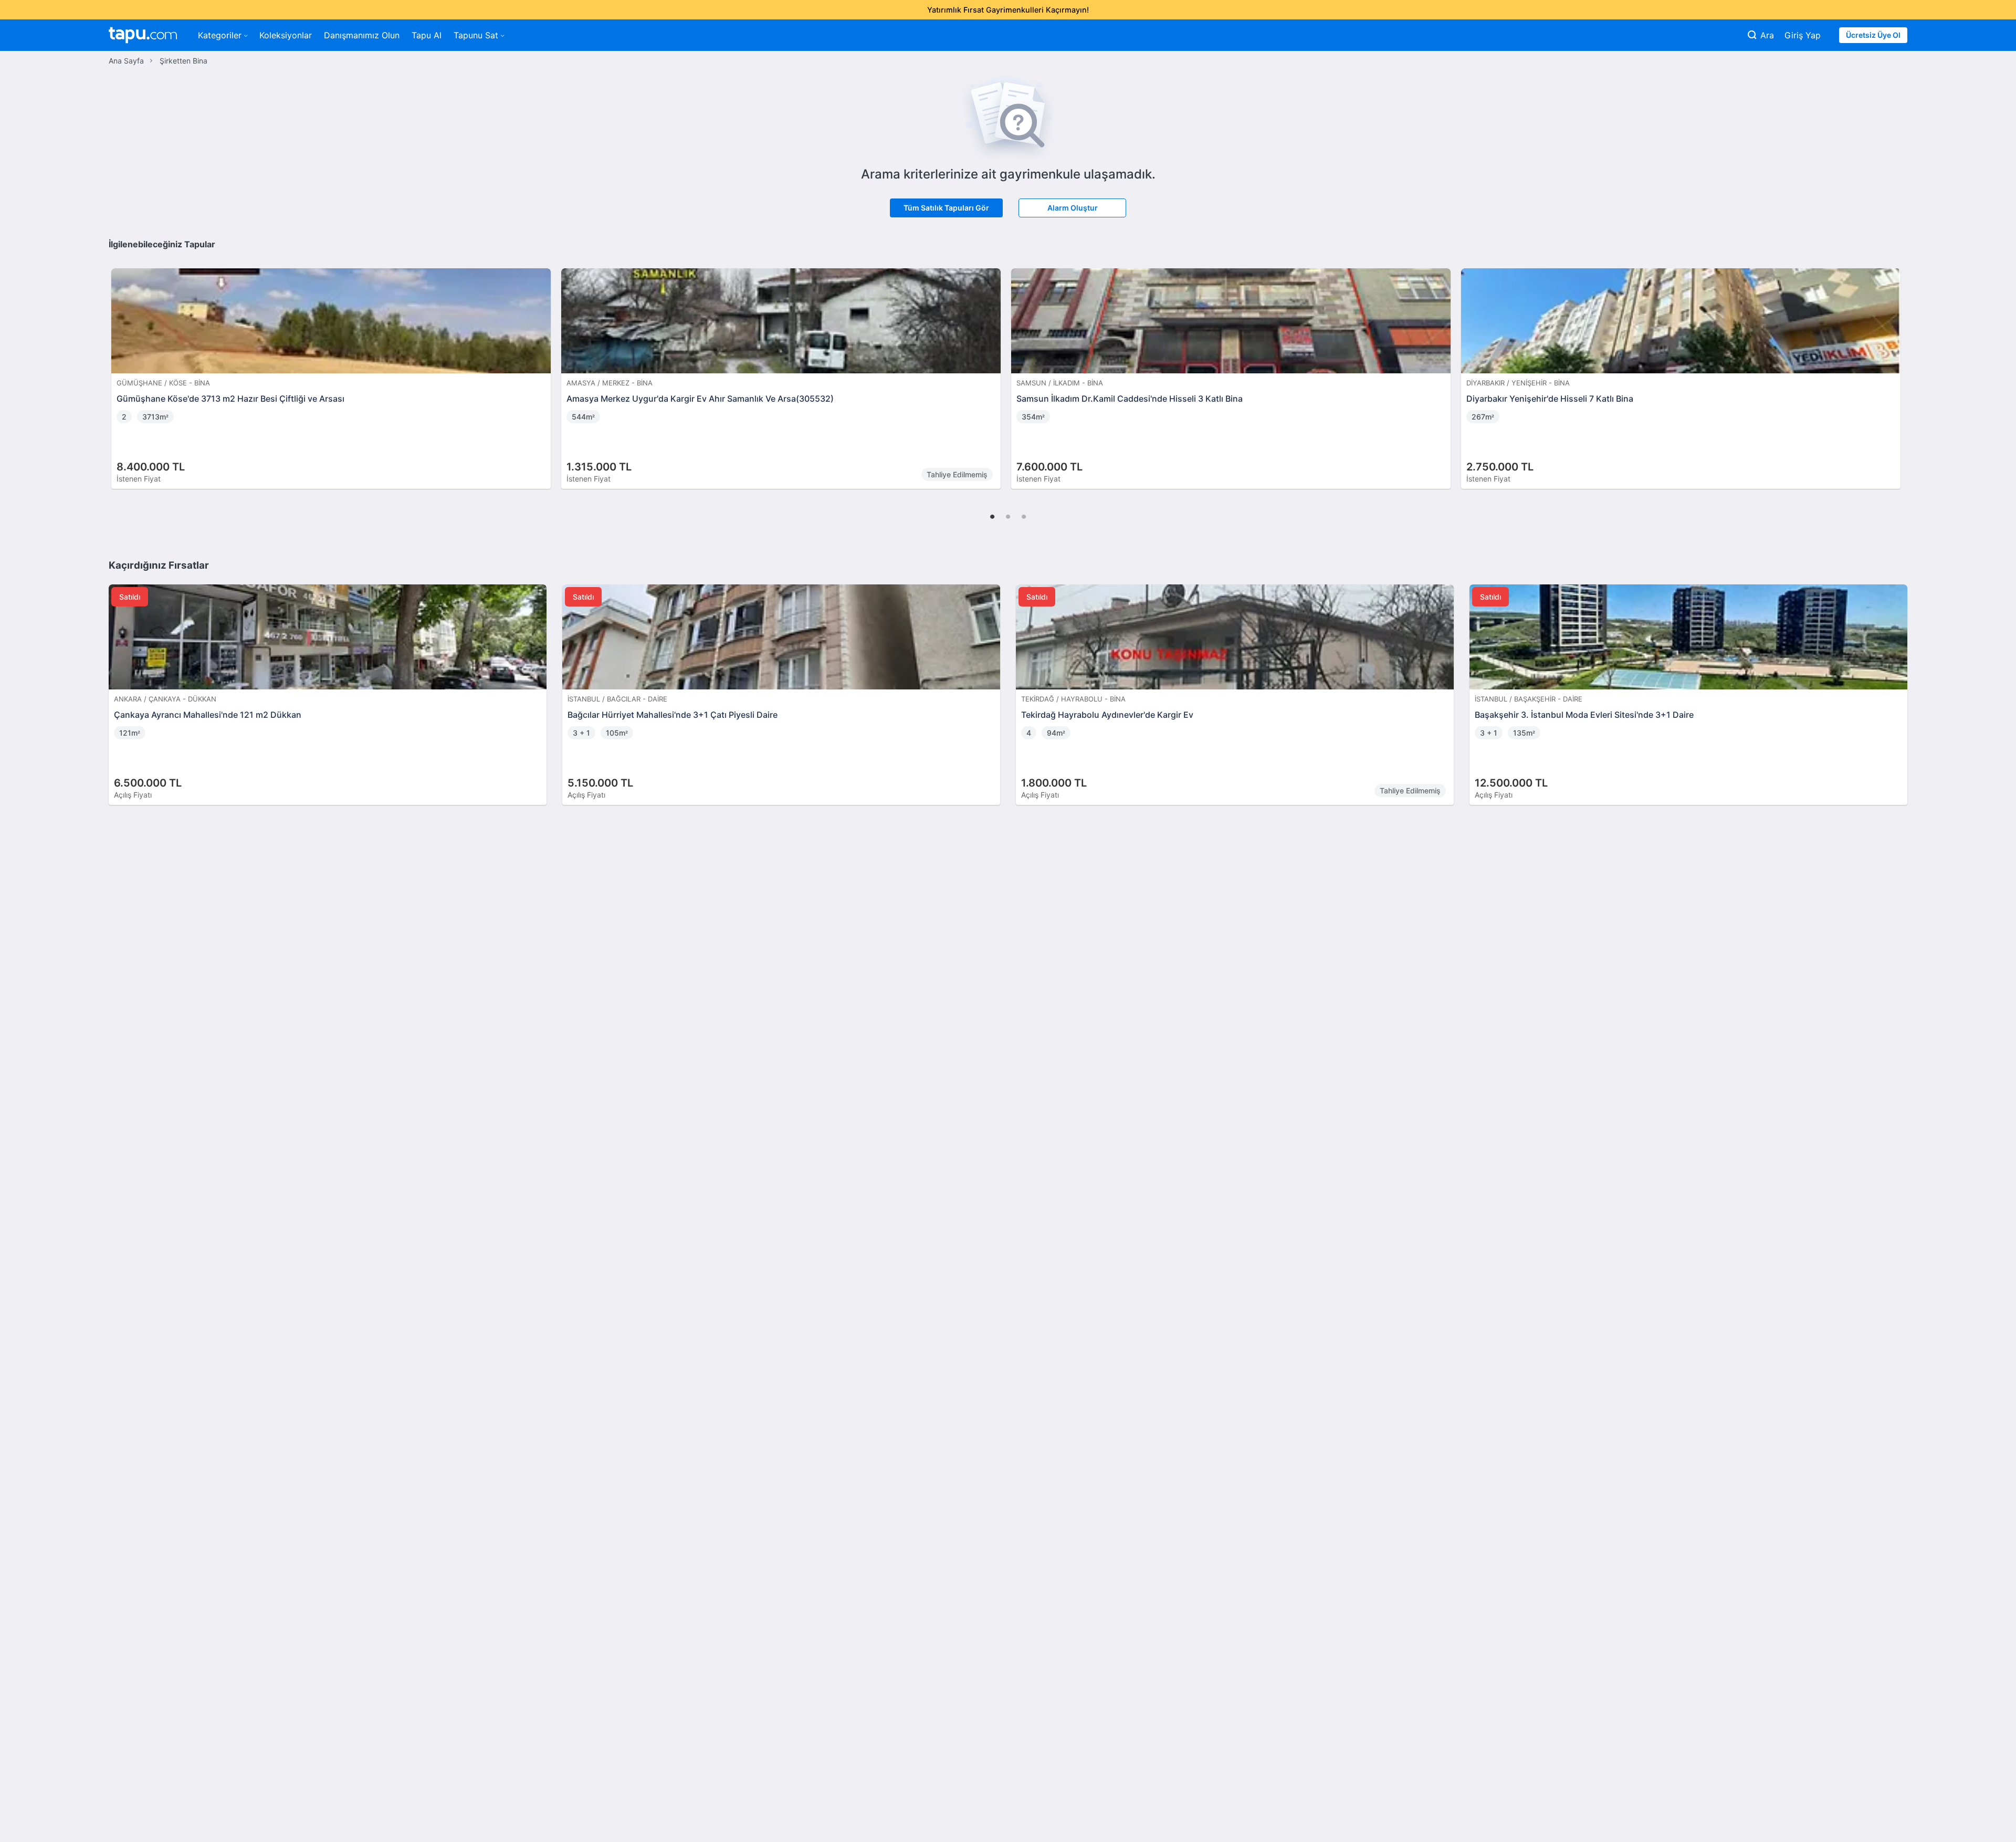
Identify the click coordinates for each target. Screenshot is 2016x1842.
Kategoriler (220, 35)
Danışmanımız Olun (362, 35)
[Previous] (120, 368)
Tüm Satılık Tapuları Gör (946, 208)
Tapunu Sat (476, 35)
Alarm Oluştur (1073, 208)
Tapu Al (427, 35)
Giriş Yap (1803, 35)
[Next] (1896, 368)
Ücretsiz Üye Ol (1873, 35)
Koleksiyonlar (286, 35)
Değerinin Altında (588, 289)
